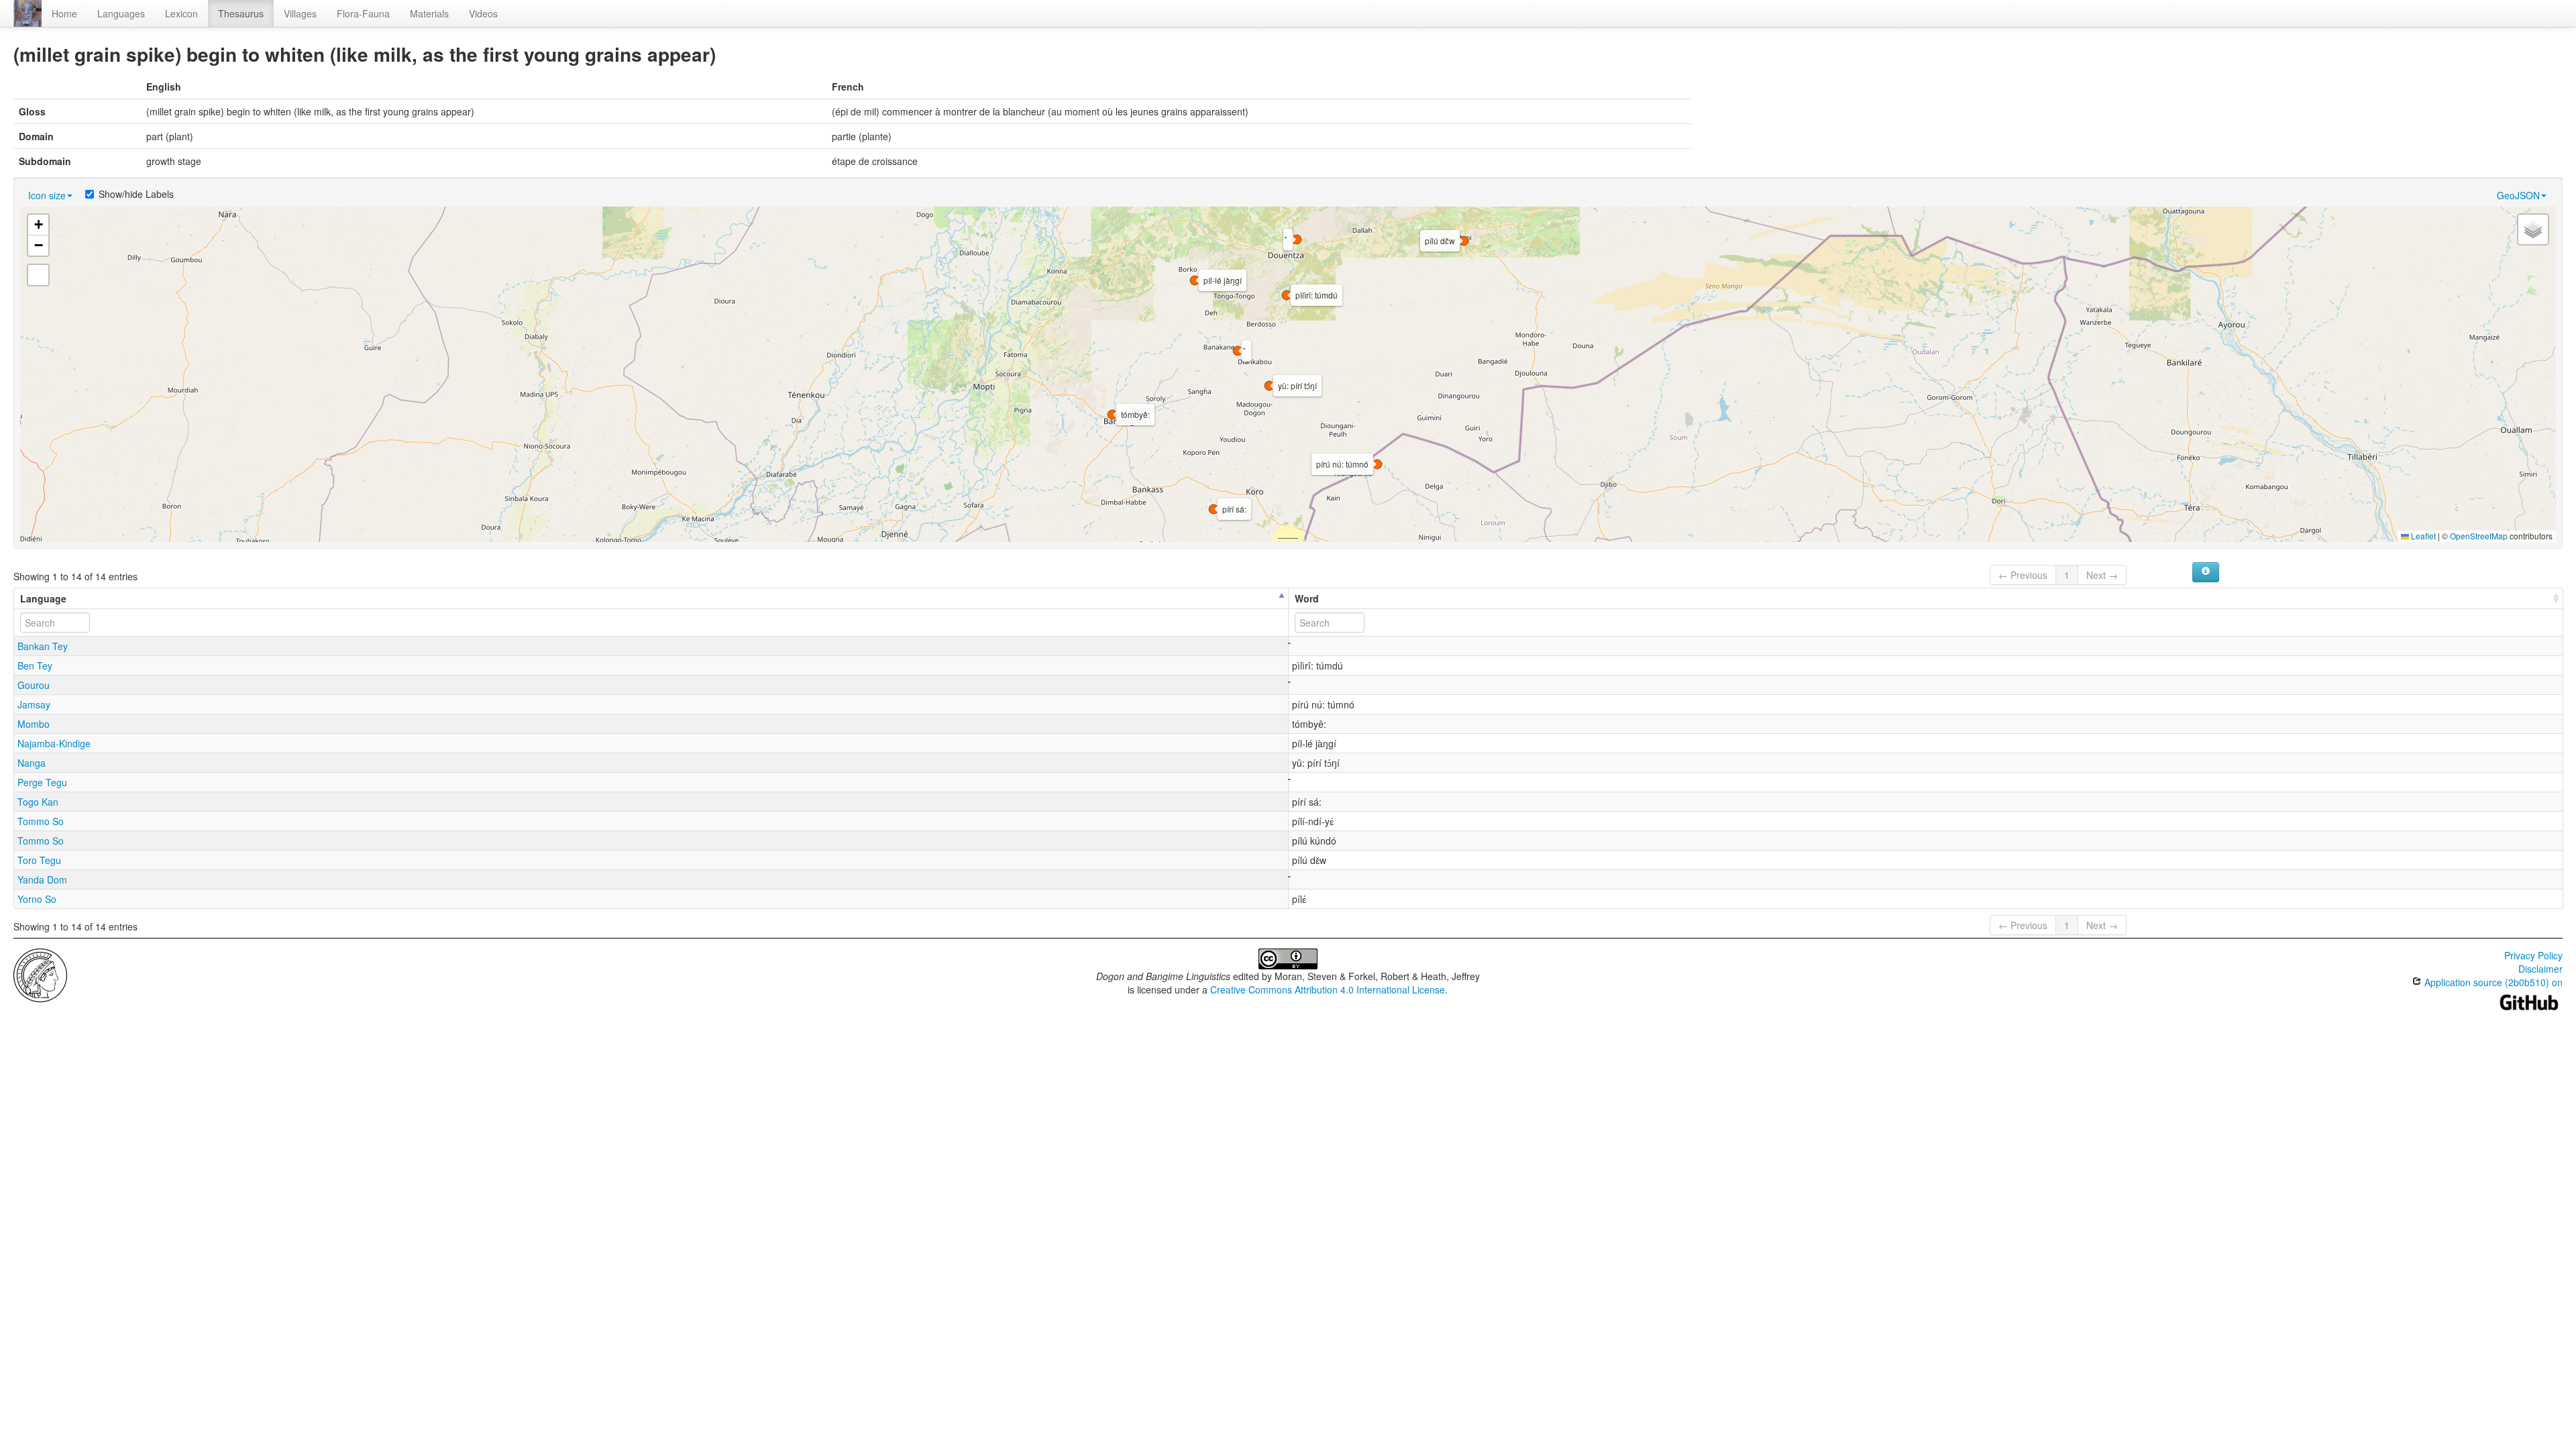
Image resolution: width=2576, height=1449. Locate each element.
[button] (1238, 351)
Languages (121, 13)
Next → (2102, 575)
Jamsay (34, 704)
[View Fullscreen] (38, 275)
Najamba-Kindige (54, 743)
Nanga (32, 763)
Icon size (47, 195)
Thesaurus (241, 13)
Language (43, 598)
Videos (483, 13)
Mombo (34, 724)
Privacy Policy (2533, 955)
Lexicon (181, 13)
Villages (300, 13)
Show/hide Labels (136, 194)
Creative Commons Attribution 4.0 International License (1328, 989)
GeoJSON (2518, 195)
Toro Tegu (39, 860)
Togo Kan (38, 802)
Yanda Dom (42, 879)
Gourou (34, 685)
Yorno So (37, 899)
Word (1307, 598)
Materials (429, 13)
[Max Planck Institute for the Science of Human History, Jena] (40, 974)
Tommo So (41, 821)
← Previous (2023, 575)
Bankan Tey (43, 646)
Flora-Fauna (363, 13)
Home (64, 13)
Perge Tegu (42, 782)
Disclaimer (2540, 969)
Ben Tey (35, 665)
